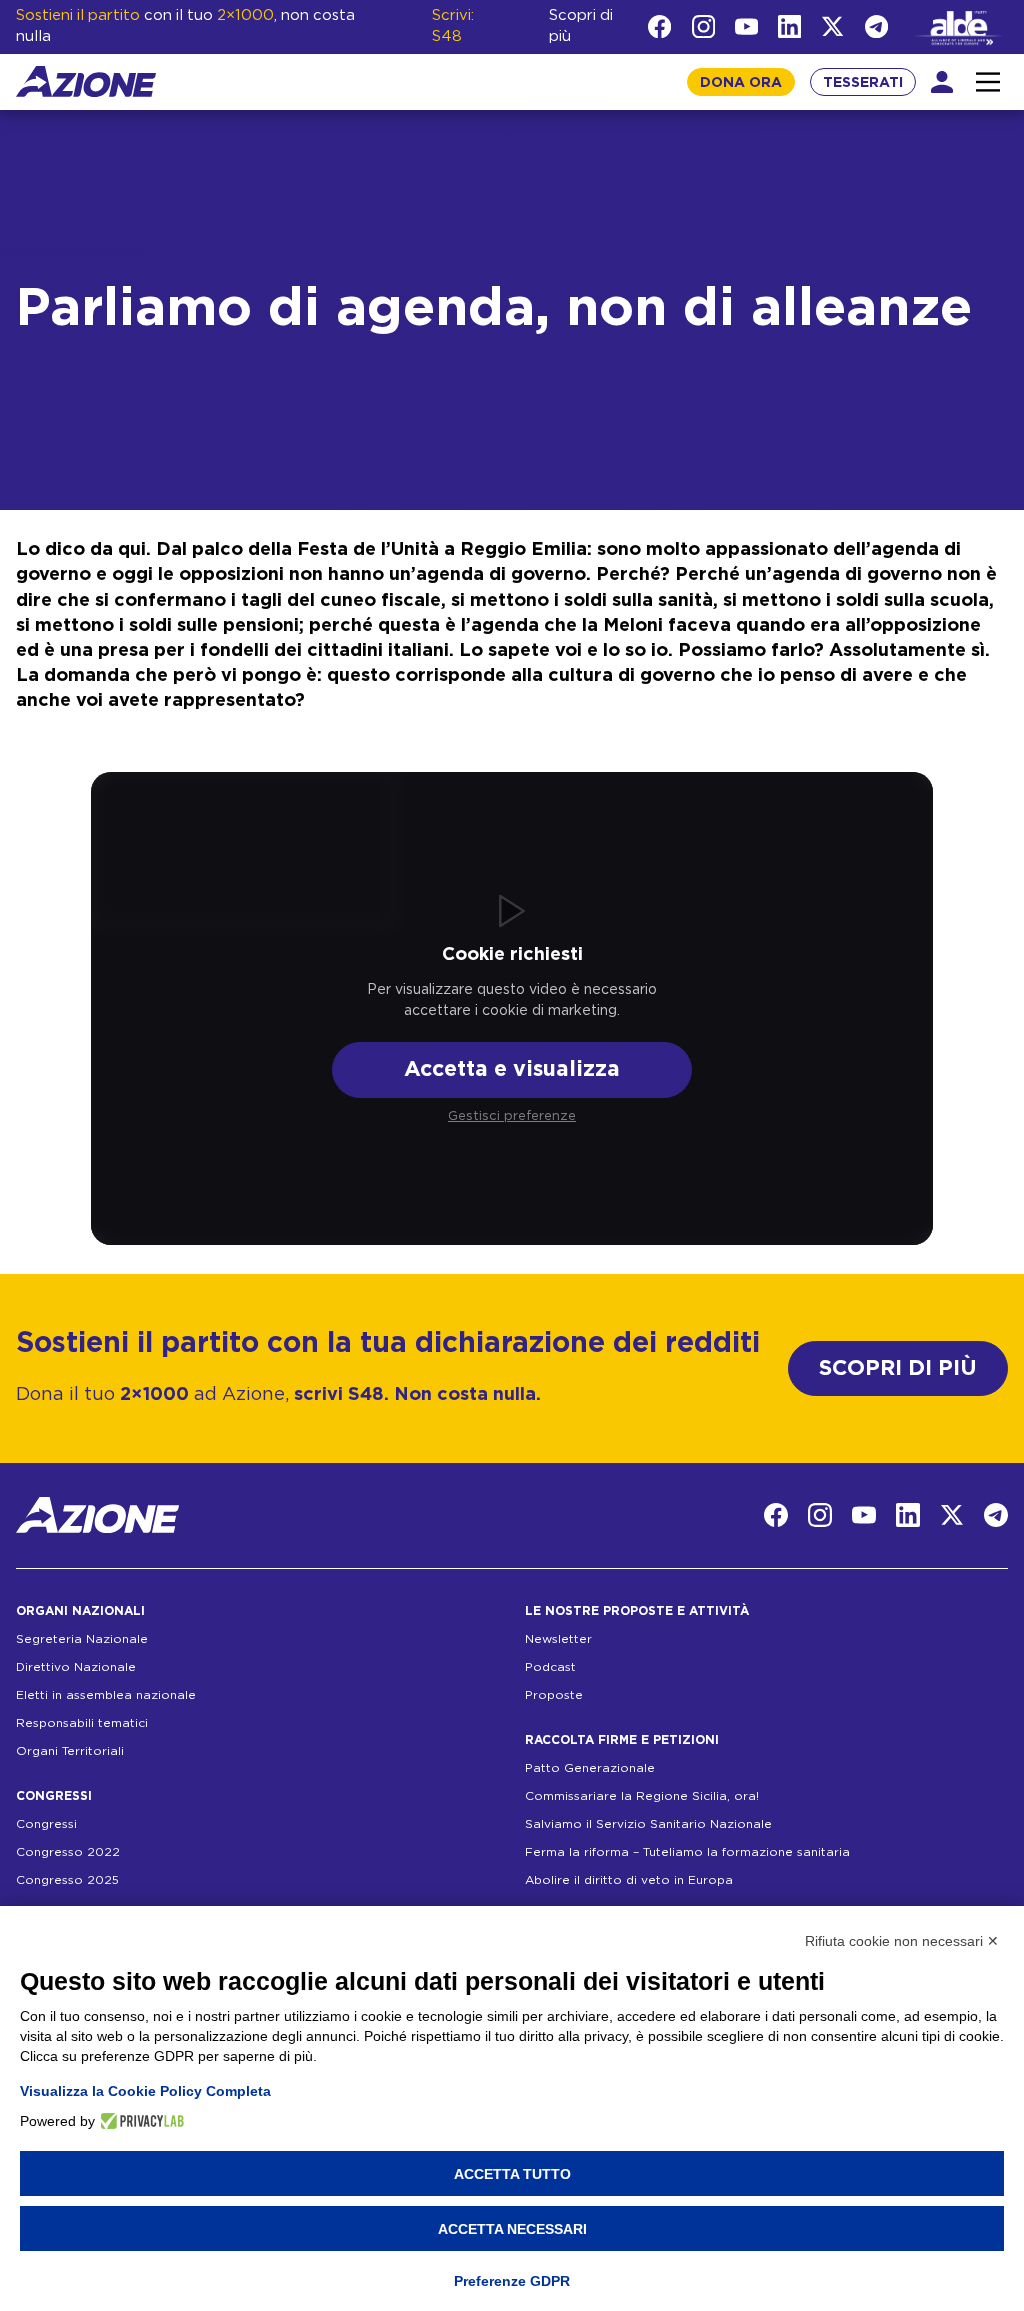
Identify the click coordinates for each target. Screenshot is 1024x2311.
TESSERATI (863, 83)
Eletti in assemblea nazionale (106, 1695)
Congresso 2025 (67, 1880)
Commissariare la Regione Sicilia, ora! (642, 1796)
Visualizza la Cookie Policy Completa (145, 2091)
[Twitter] (832, 26)
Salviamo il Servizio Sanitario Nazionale (648, 1824)
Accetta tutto (512, 2174)
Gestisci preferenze (512, 1116)
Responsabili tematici (82, 1723)
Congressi (46, 1824)
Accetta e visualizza (512, 1069)
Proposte (554, 1695)
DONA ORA (741, 83)
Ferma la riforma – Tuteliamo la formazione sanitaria (687, 1852)
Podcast (550, 1667)
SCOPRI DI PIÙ (898, 1368)
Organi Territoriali (70, 1751)
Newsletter (558, 1639)
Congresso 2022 (68, 1852)
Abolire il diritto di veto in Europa (629, 1880)
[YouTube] (746, 26)
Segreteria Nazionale (82, 1639)
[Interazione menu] (988, 82)
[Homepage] (86, 81)
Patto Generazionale (590, 1768)
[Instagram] (703, 26)
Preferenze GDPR (512, 2281)
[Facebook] (659, 26)
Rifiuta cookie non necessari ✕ (902, 1941)
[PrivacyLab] (139, 2121)
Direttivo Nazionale (76, 1667)
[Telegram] (876, 26)
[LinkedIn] (789, 26)
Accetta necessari (512, 2229)
